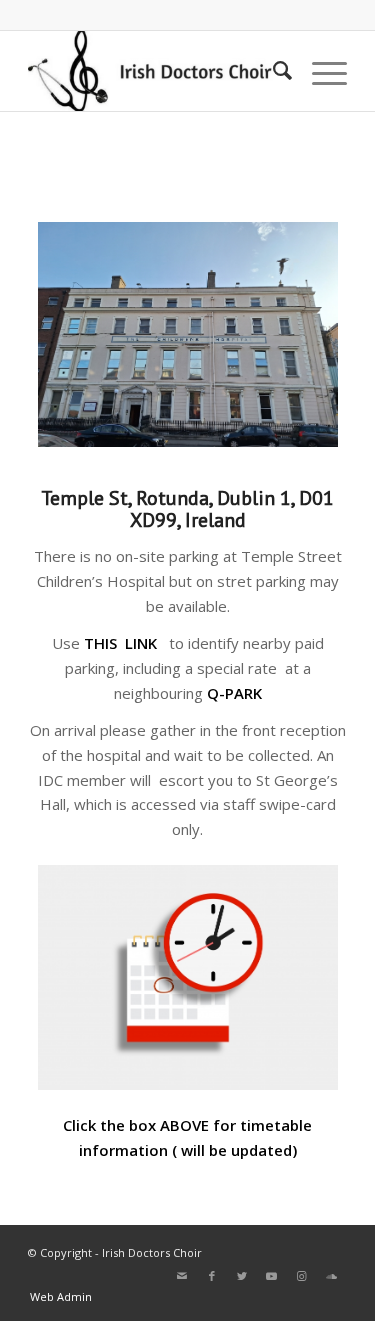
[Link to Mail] (182, 1276)
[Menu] (319, 71)
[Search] (272, 71)
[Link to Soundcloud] (332, 1276)
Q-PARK (234, 693)
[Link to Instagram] (302, 1276)
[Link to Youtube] (272, 1276)
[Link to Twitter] (242, 1276)
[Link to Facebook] (212, 1276)
